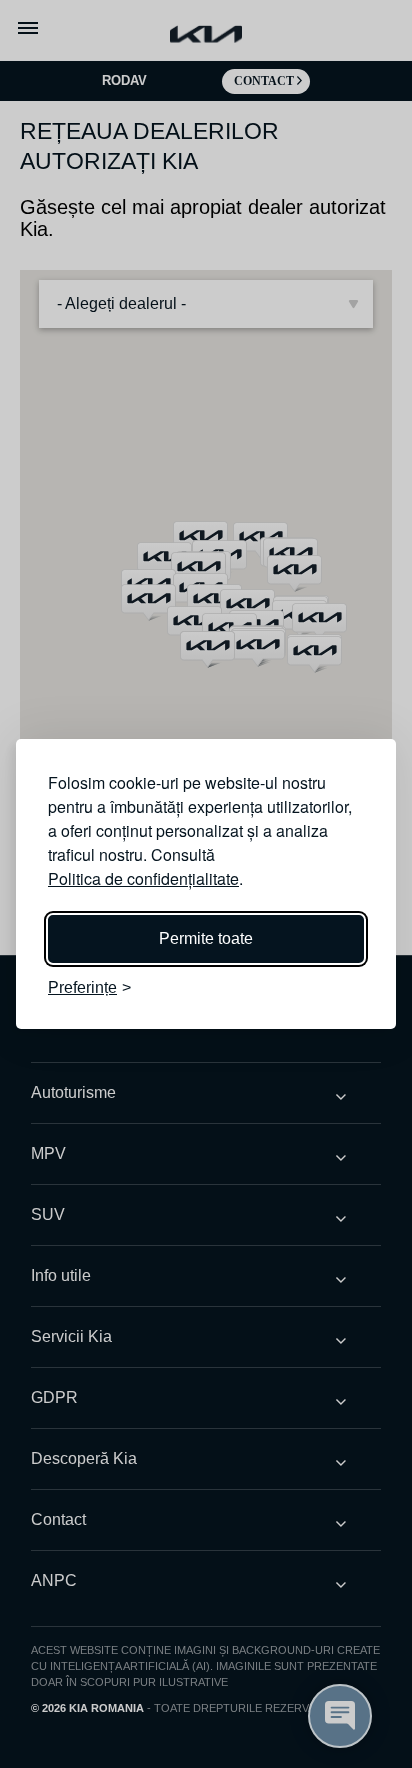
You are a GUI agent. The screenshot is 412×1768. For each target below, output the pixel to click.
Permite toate (206, 938)
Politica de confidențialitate (143, 878)
